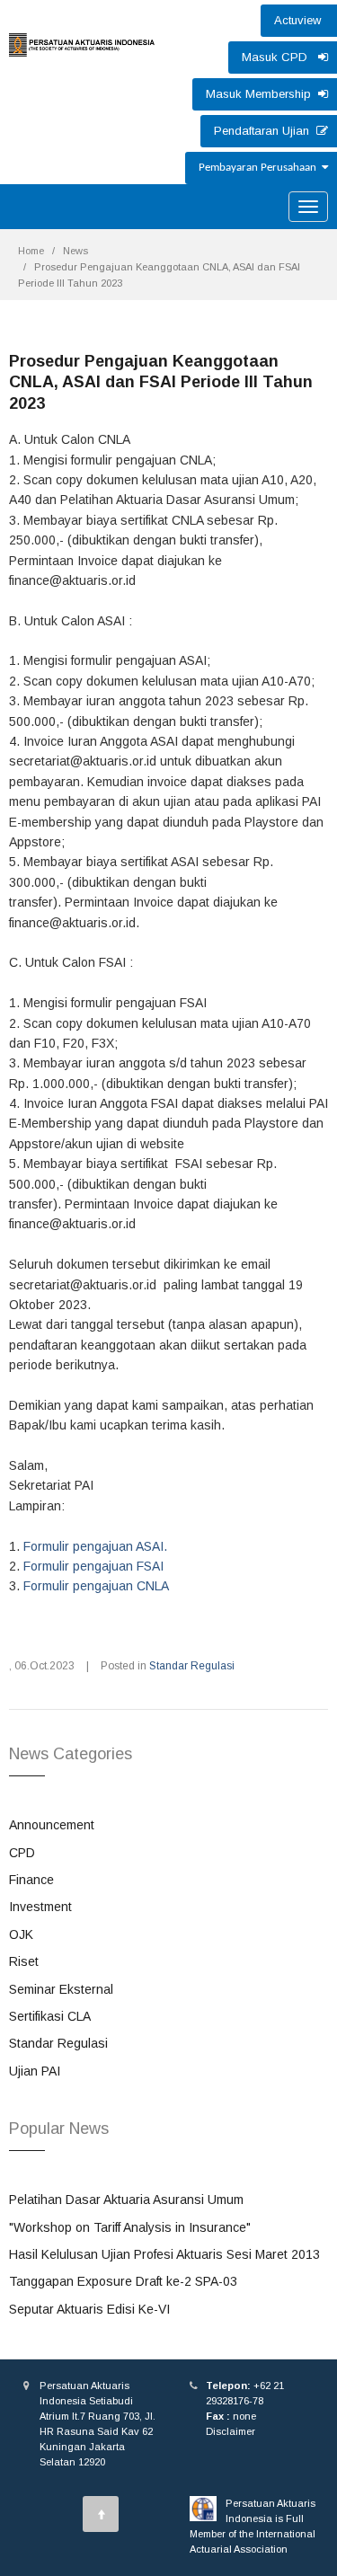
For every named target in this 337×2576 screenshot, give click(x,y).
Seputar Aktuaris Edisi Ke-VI (89, 2309)
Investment (40, 1907)
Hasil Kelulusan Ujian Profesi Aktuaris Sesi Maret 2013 (164, 2254)
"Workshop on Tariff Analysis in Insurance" (130, 2227)
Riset (24, 1961)
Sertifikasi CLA (50, 2016)
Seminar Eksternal (61, 1989)
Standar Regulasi (192, 1666)
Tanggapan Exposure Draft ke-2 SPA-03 (123, 2281)
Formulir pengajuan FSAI (93, 1566)
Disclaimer (231, 2431)
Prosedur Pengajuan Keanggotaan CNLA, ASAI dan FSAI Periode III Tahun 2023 (161, 382)
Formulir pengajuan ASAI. (95, 1546)
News (75, 251)
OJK (21, 1934)
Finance (31, 1880)
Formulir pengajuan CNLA (96, 1586)
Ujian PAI (35, 2071)
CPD (22, 1853)
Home (31, 251)
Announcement (52, 1825)
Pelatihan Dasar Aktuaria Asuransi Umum (126, 2200)
